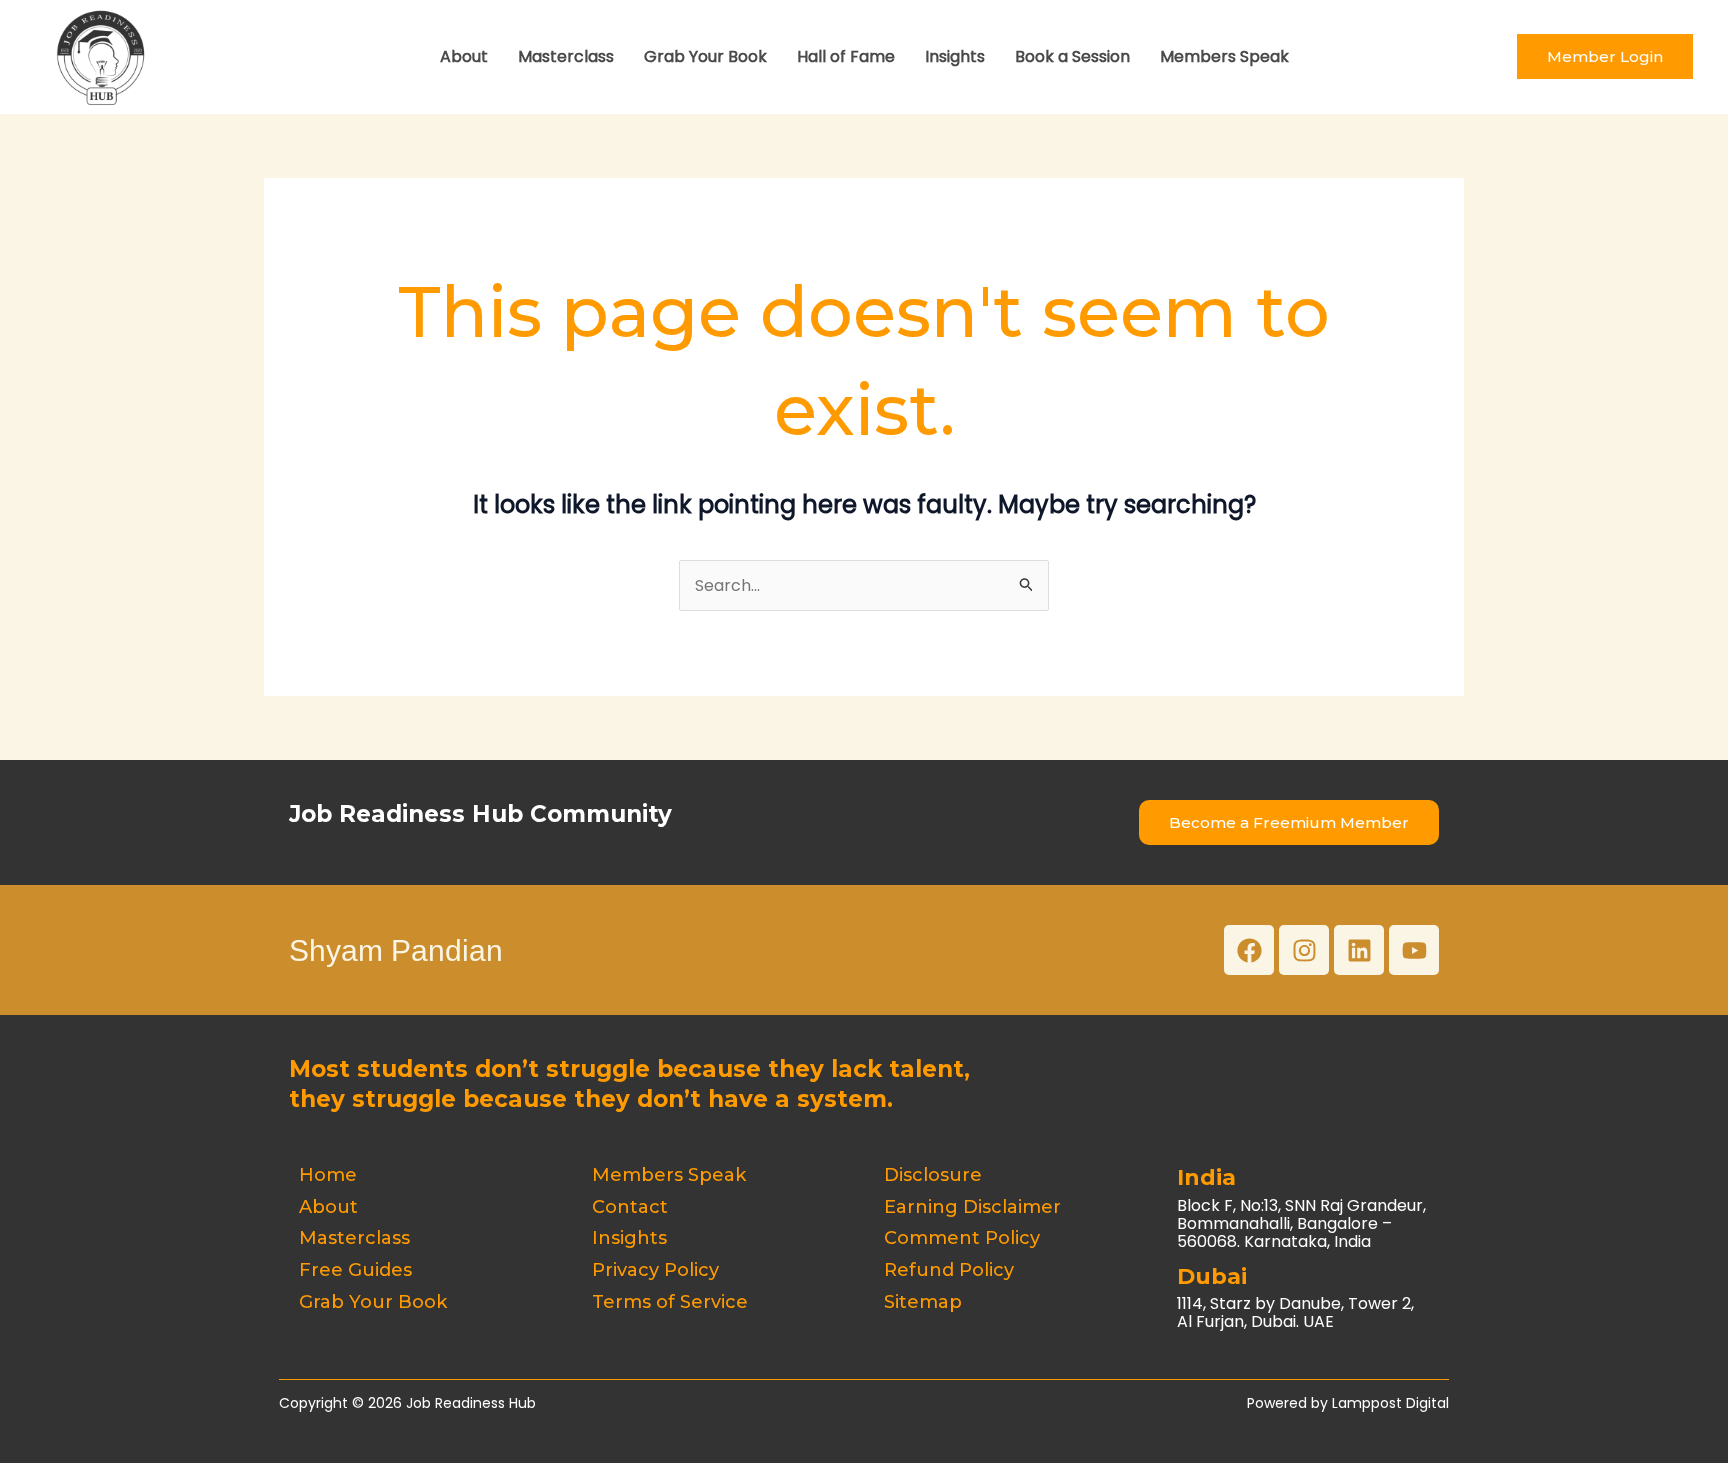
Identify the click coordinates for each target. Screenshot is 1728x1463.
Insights (955, 56)
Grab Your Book (705, 56)
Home (328, 1175)
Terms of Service (670, 1302)
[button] (1605, 56)
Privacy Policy (655, 1270)
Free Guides (355, 1270)
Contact (630, 1207)
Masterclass (566, 56)
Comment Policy (962, 1238)
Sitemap (923, 1302)
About (464, 56)
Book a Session (1072, 56)
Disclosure (933, 1175)
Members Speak (1224, 56)
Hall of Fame (846, 56)
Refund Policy (949, 1270)
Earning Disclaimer (972, 1207)
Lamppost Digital (1390, 1403)
